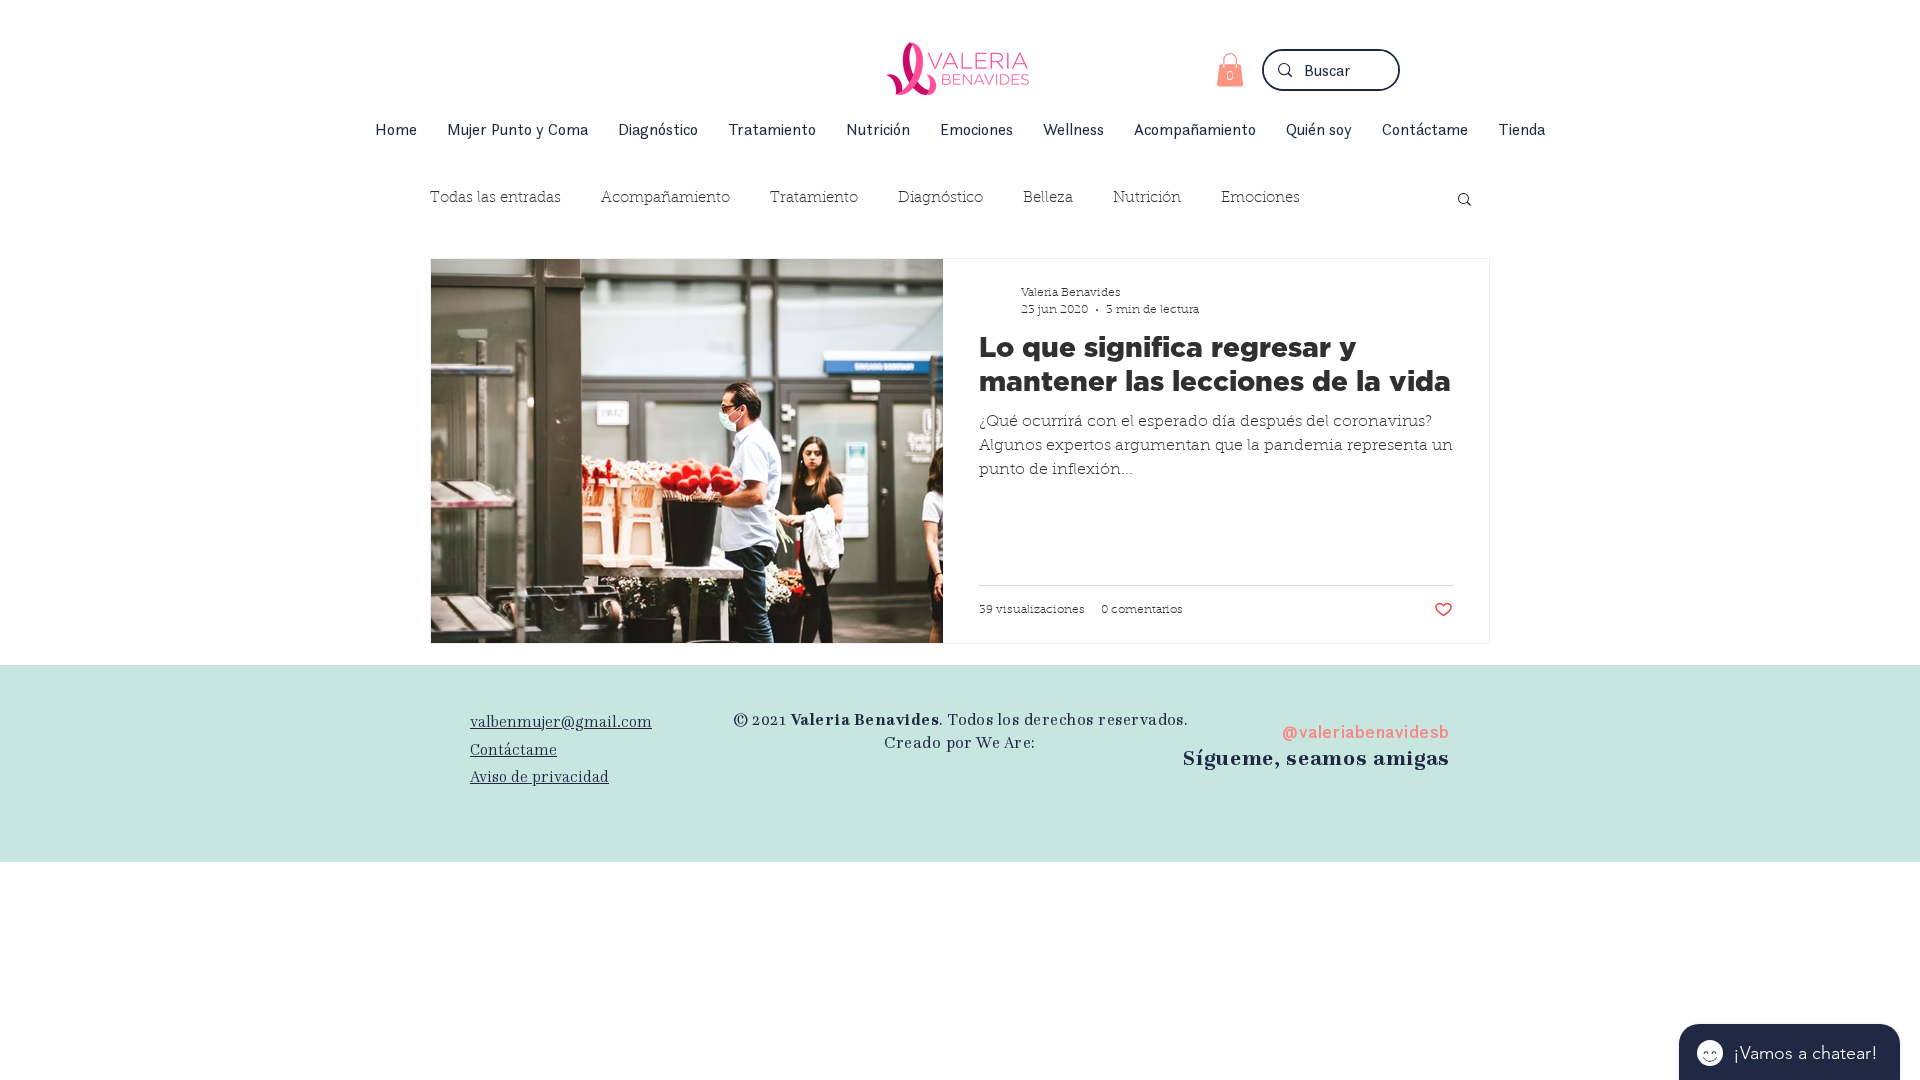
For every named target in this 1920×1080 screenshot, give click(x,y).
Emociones (1260, 198)
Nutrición (1147, 198)
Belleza (1048, 198)
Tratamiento (814, 198)
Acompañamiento (665, 198)
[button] (1230, 69)
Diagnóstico (940, 198)
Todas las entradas (495, 198)
